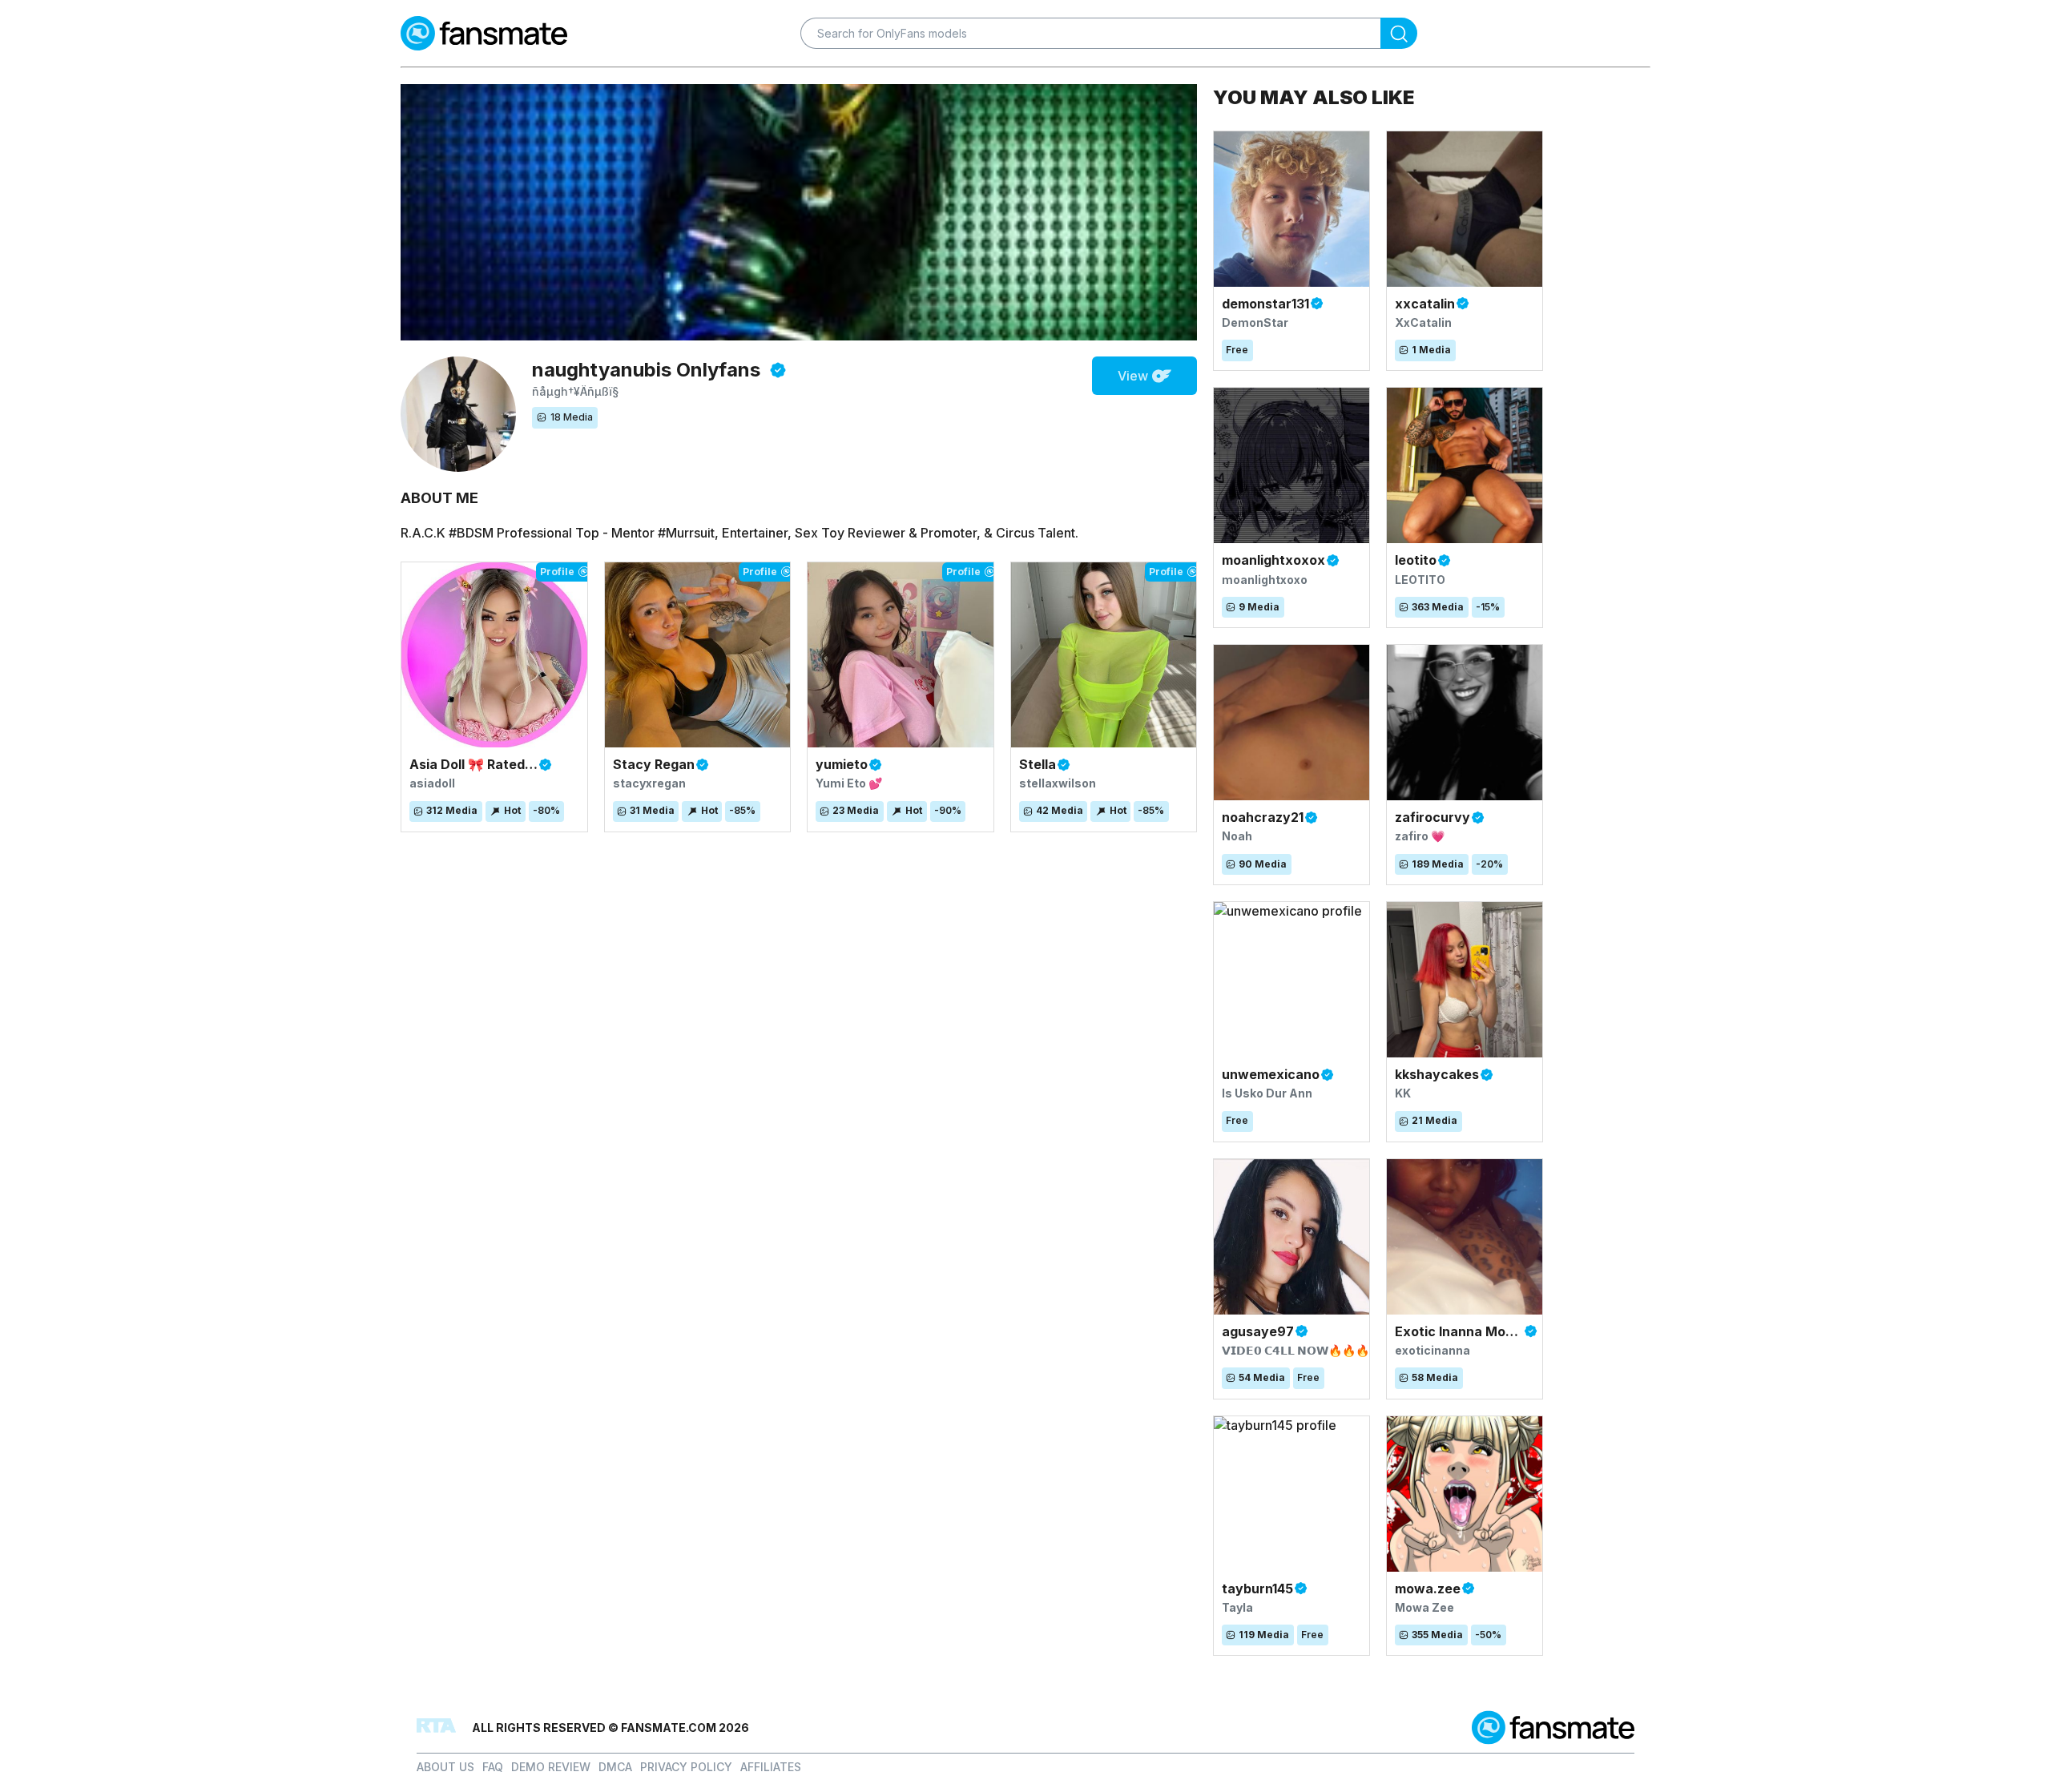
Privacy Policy (686, 1767)
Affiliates (771, 1767)
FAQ (493, 1767)
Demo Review (551, 1767)
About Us (445, 1767)
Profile (557, 572)
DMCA (615, 1767)
